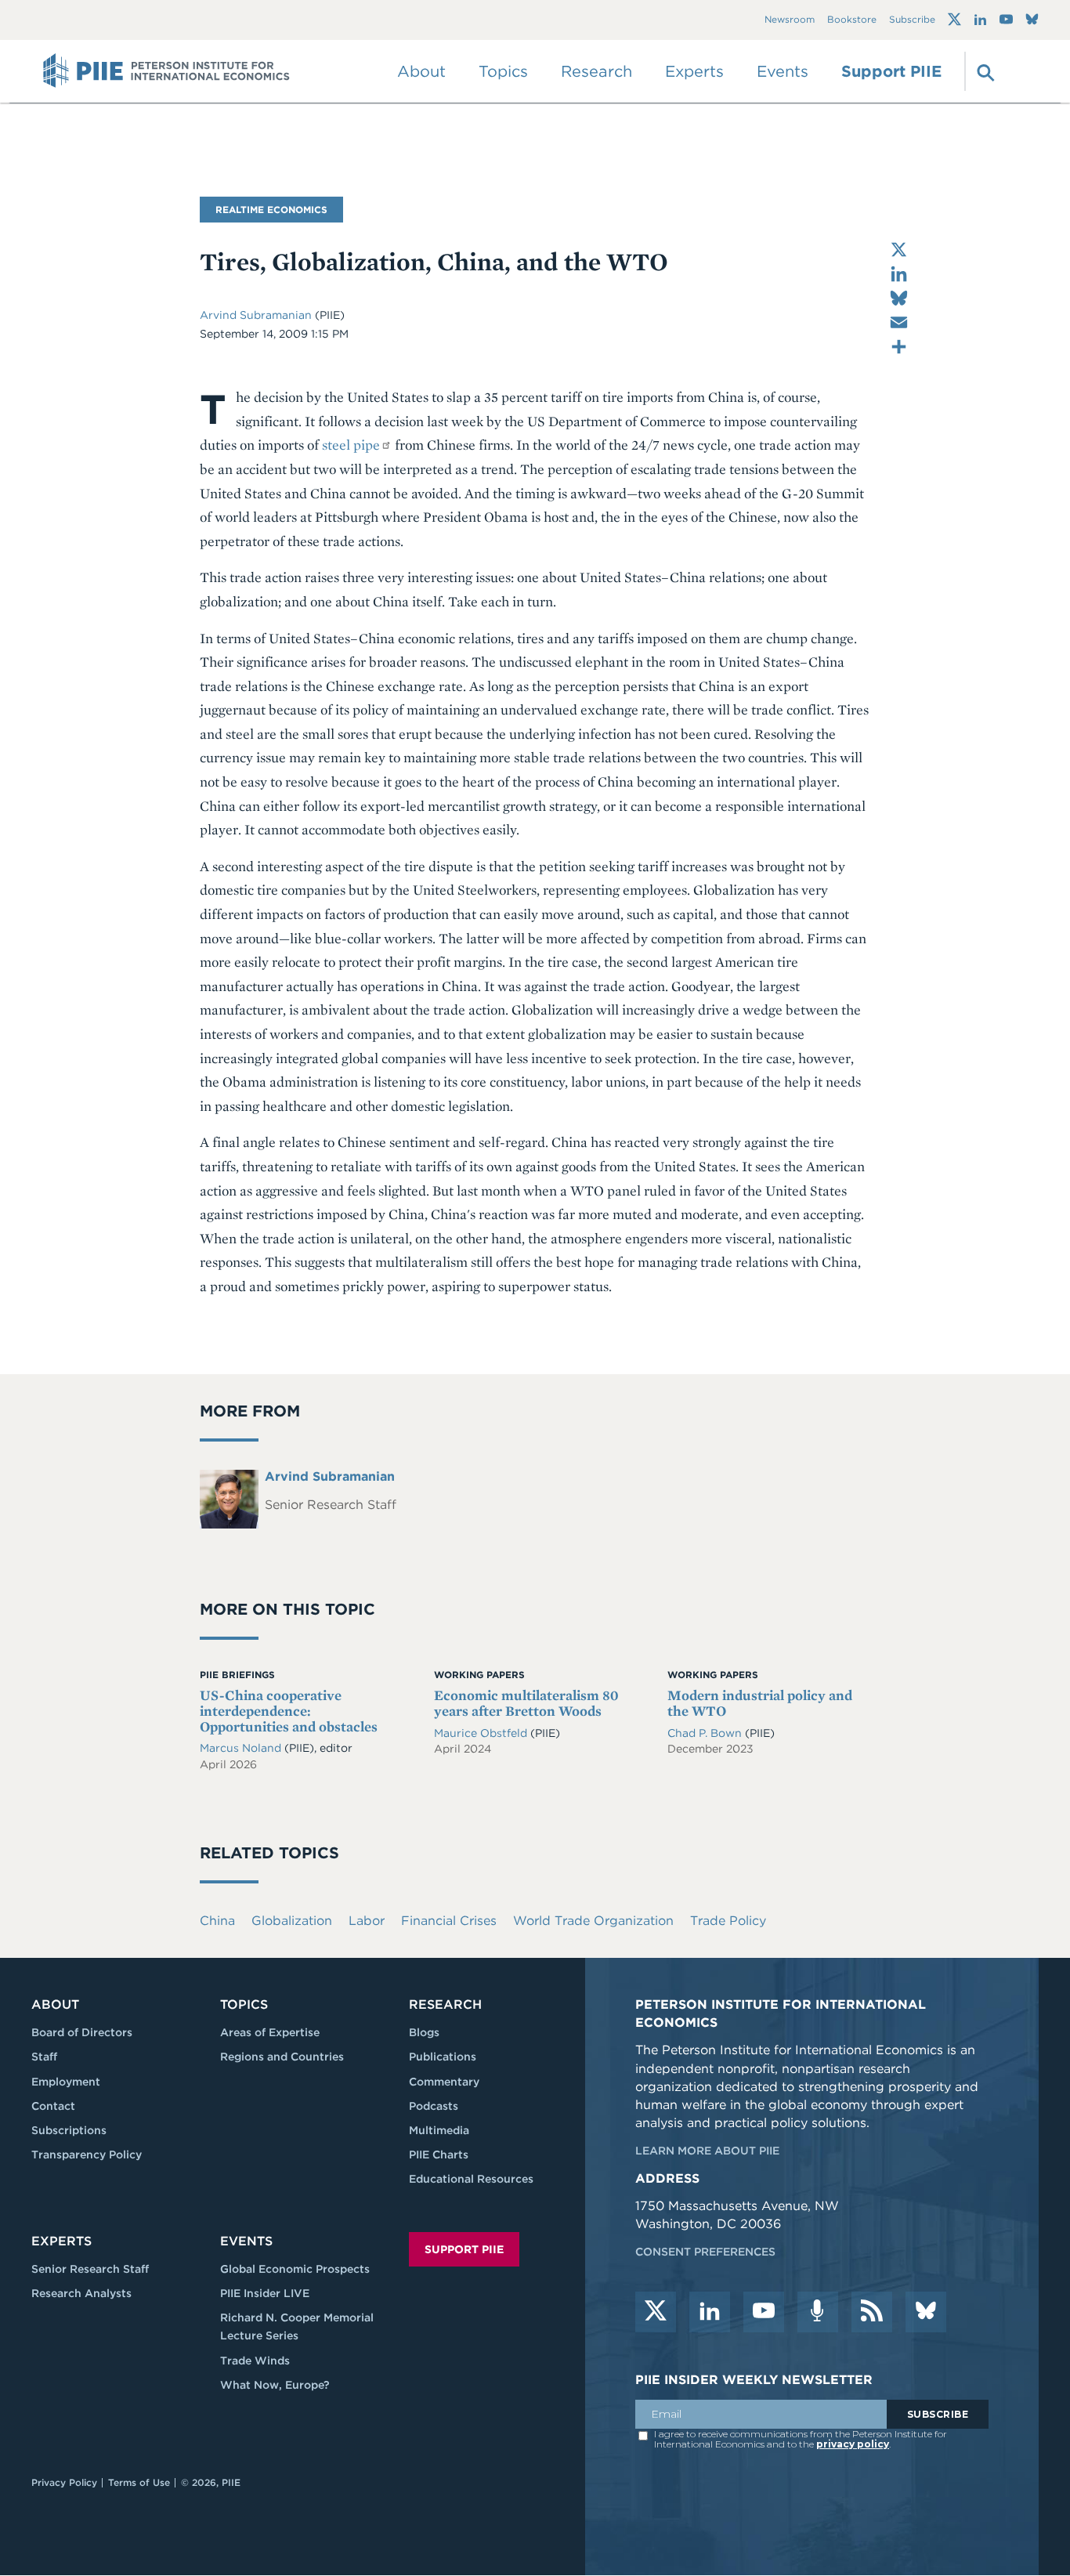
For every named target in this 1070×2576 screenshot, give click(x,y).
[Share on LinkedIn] (899, 274)
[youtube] (764, 2312)
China (217, 1921)
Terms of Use (139, 2482)
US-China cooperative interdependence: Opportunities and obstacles (289, 1711)
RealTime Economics (271, 210)
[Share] (899, 347)
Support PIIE (891, 71)
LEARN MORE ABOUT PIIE (707, 2151)
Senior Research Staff (90, 2269)
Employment (66, 2082)
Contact (53, 2106)
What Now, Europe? (275, 2385)
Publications (443, 2057)
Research (445, 2004)
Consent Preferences (705, 2252)
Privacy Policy (64, 2482)
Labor (367, 1921)
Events (783, 71)
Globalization (292, 1921)
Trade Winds (255, 2361)
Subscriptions (69, 2130)
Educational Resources (471, 2179)
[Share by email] (899, 322)
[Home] (166, 71)
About (55, 2004)
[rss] (872, 2312)
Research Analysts (81, 2293)
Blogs (424, 2032)
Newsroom (790, 20)
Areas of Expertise (270, 2032)
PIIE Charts (439, 2155)
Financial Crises (449, 1921)
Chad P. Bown (706, 1733)
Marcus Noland (240, 1748)
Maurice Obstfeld (482, 1733)
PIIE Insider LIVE (265, 2293)
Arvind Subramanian (257, 315)
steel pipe (351, 445)
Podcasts (434, 2106)
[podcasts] (818, 2312)
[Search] (984, 71)
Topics (244, 2004)
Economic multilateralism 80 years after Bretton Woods (526, 1703)
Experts (61, 2241)
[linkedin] (710, 2312)
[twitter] (656, 2312)
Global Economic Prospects (295, 2269)
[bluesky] (926, 2312)
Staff (44, 2057)
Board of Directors (82, 2032)
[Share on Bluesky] (899, 298)
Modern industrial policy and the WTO (760, 1703)
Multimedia (439, 2130)
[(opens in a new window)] (954, 20)
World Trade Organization (593, 1921)
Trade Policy (728, 1921)
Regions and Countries (282, 2057)
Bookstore (852, 20)
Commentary (444, 2082)
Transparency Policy (87, 2155)
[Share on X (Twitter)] (899, 250)
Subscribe (912, 20)
